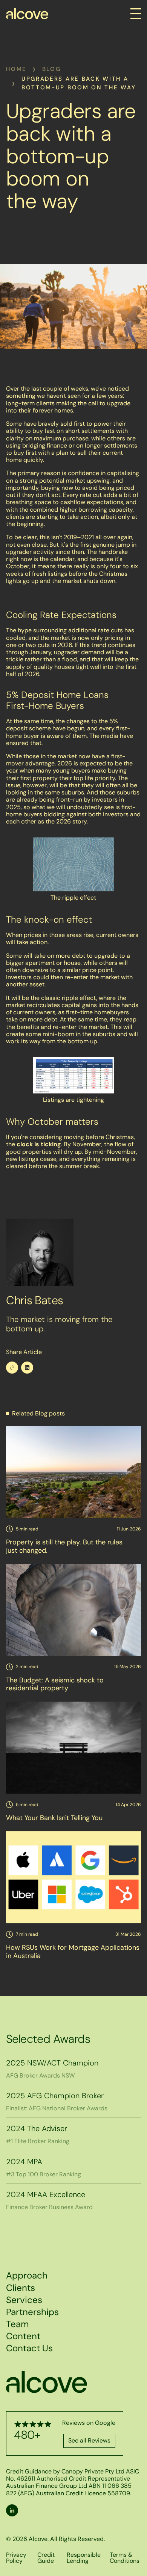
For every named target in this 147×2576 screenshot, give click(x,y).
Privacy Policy (16, 2558)
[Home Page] (47, 2382)
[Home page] (27, 14)
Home (16, 69)
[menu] (136, 14)
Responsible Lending (84, 2558)
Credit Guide (46, 2558)
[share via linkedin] (27, 1368)
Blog (52, 69)
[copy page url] (12, 1368)
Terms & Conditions (125, 2558)
